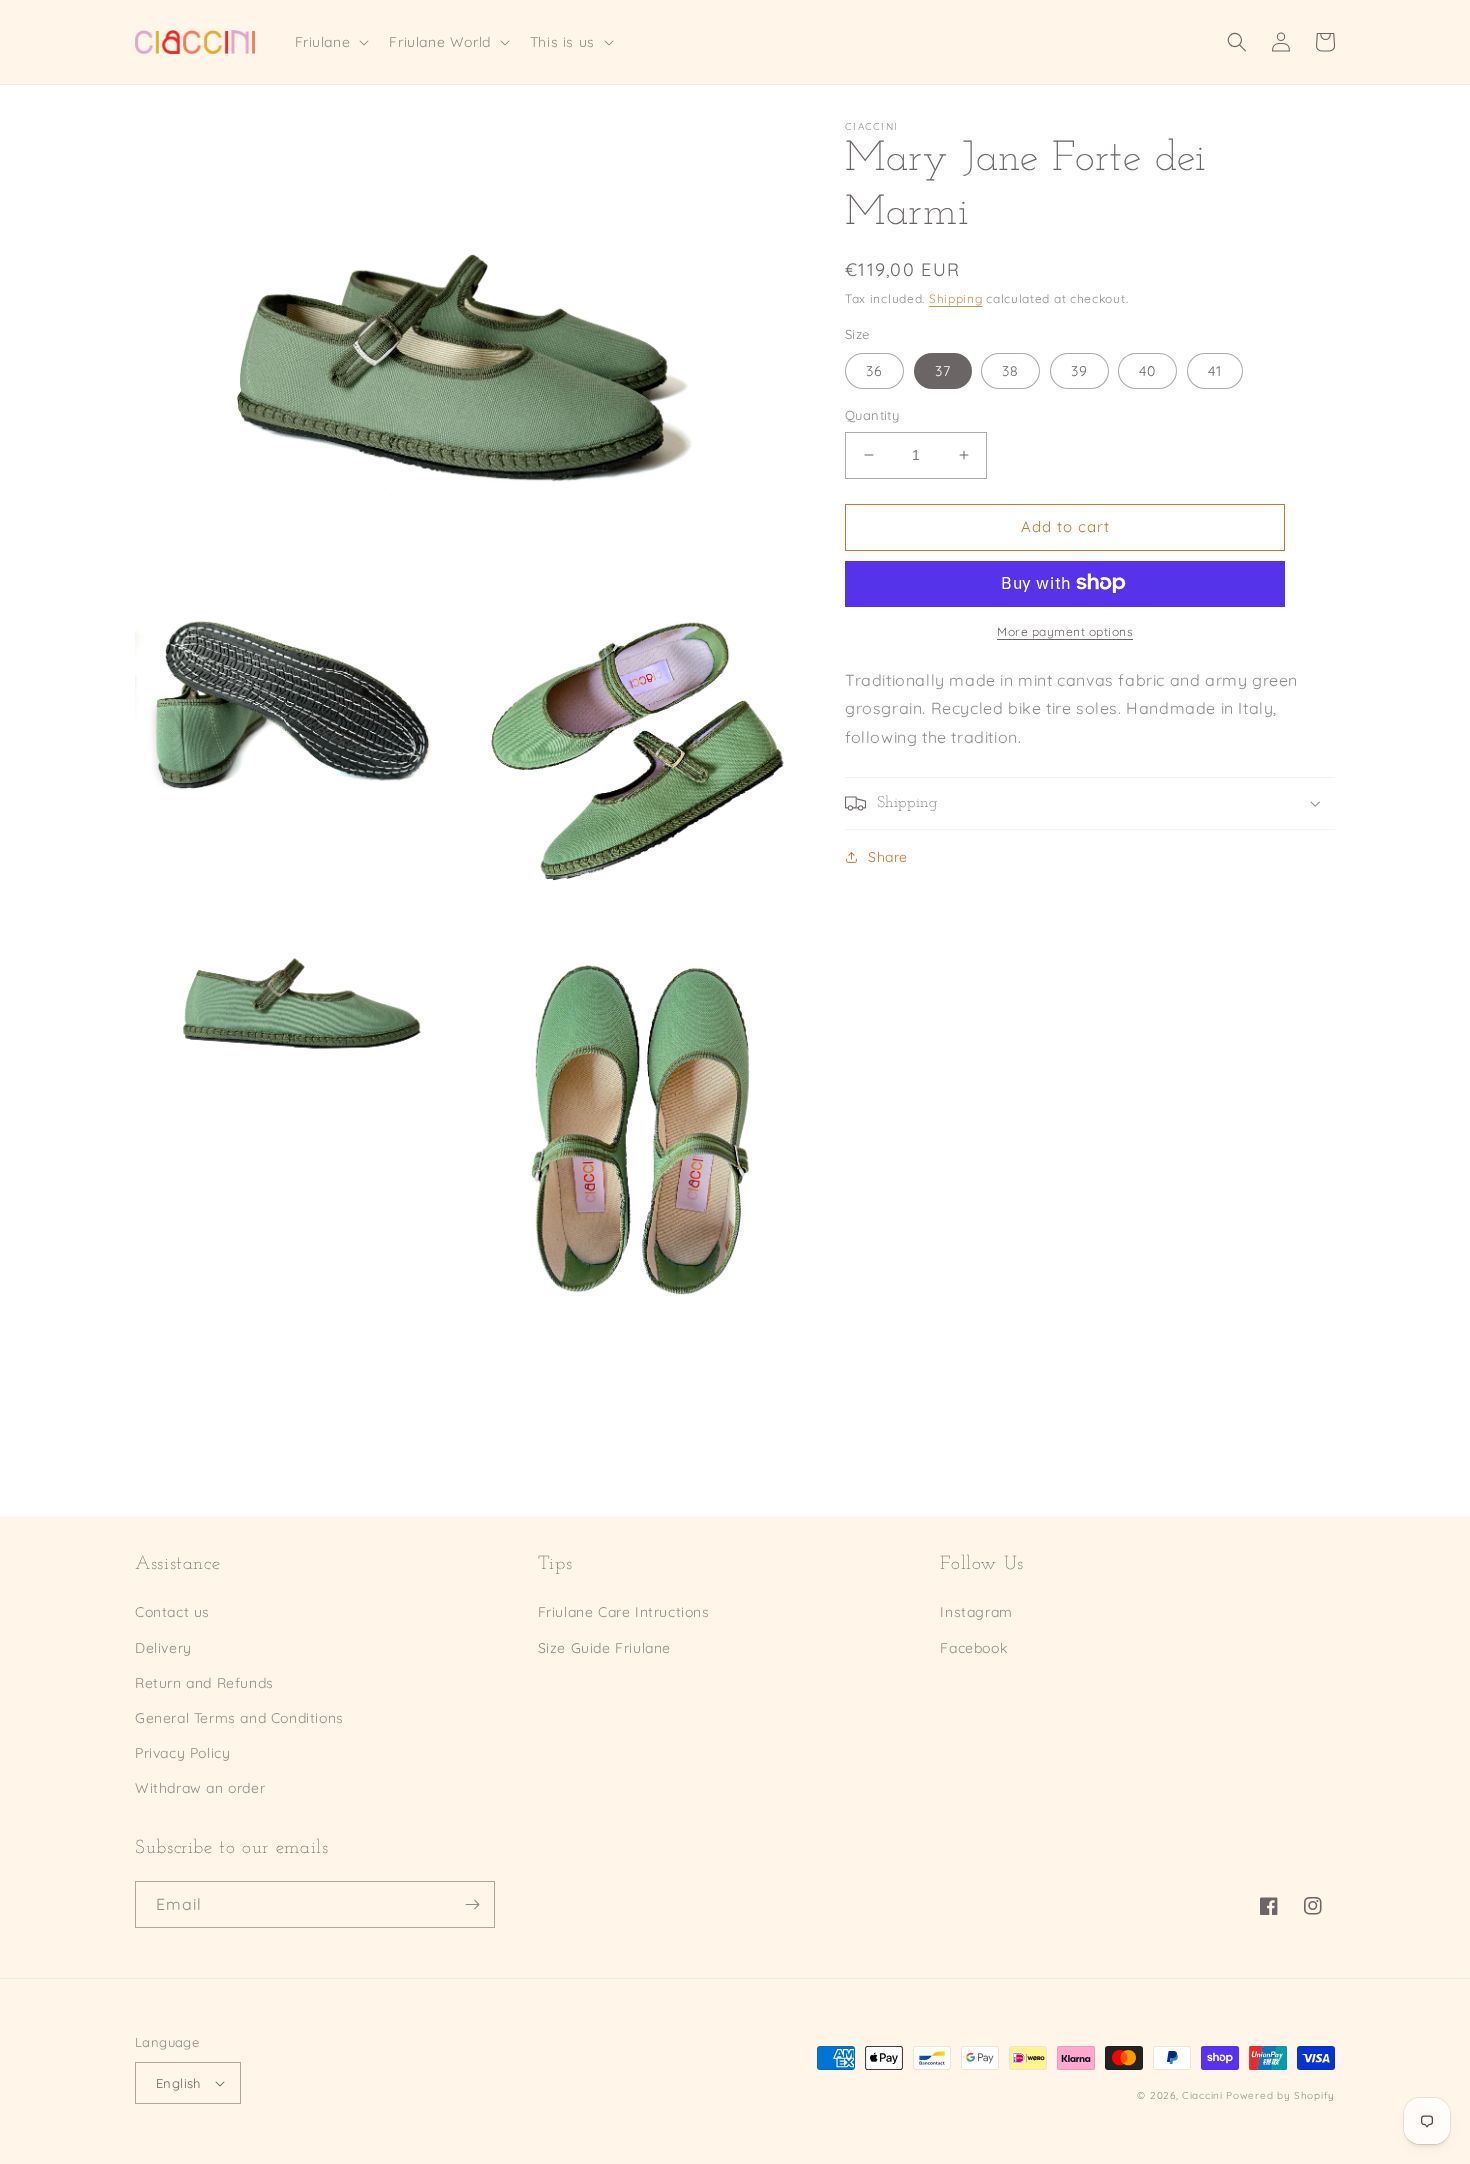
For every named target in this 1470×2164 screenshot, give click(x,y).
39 (1079, 371)
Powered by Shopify (1280, 2095)
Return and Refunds (204, 1683)
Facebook (973, 1648)
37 (943, 371)
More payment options (1065, 630)
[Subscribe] (472, 1904)
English (178, 2083)
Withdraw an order (200, 1788)
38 (1010, 371)
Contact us (172, 1612)
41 (1215, 371)
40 (1147, 371)
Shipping (956, 298)
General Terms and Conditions (239, 1718)
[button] (330, 42)
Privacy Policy (182, 1753)
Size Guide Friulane (604, 1648)
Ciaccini (1202, 2095)
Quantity (872, 415)
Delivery (163, 1648)
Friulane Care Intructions (624, 1612)
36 (874, 371)
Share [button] (888, 857)
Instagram (976, 1612)
